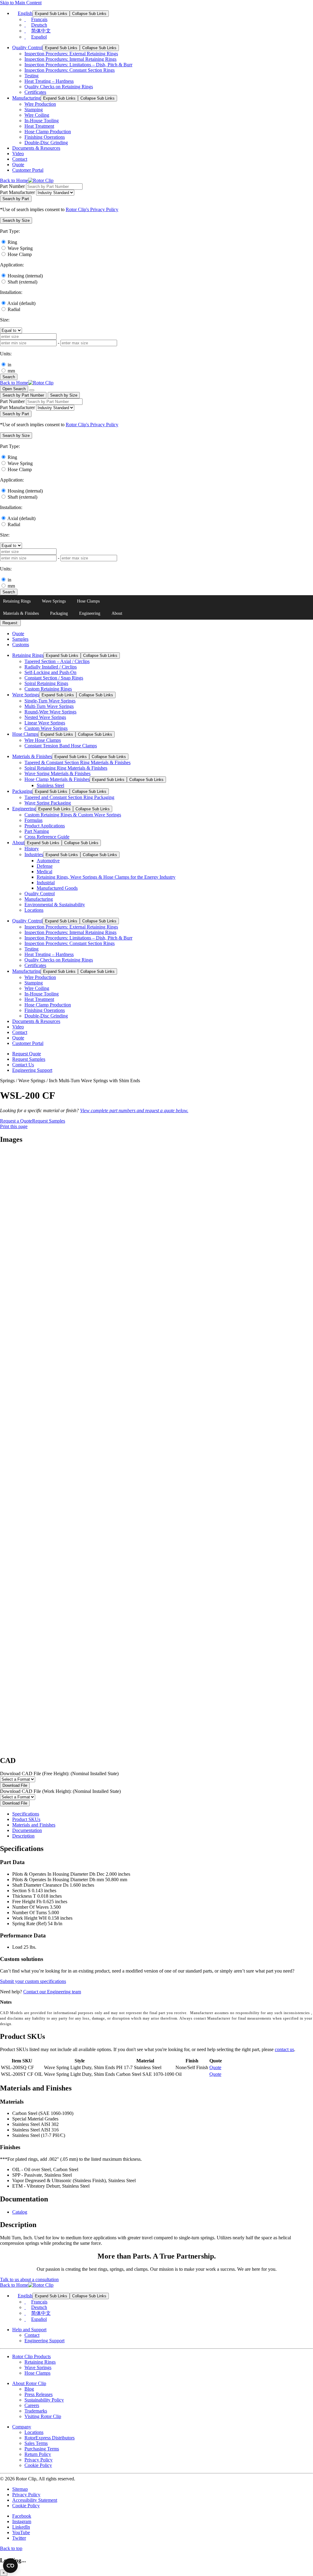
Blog (29, 2389)
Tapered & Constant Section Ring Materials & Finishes (77, 762)
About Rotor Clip (29, 2383)
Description (23, 1836)
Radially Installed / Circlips (51, 667)
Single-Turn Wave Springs (50, 701)
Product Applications (45, 826)
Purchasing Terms (42, 2449)
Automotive (48, 861)
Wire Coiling (37, 115)
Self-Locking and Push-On (50, 672)
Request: (10, 623)
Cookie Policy (38, 2465)
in (9, 365)
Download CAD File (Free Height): (59, 1774)
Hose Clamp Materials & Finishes (57, 779)
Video (18, 154)
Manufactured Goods (57, 888)
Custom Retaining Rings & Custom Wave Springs (73, 815)
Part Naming (37, 831)
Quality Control (27, 48)
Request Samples (29, 1059)
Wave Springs (54, 601)
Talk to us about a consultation (29, 2279)
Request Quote (27, 1054)
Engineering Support (32, 1070)
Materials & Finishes (21, 613)
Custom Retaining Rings (48, 689)
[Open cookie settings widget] (10, 2566)
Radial (14, 309)
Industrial (46, 883)
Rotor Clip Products (31, 2356)
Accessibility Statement (35, 2500)
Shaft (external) (22, 282)
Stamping (34, 110)
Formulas (33, 820)
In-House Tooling (42, 121)
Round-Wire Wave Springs (50, 712)
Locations (34, 910)
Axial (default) (21, 303)
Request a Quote (16, 1121)
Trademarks (36, 2411)
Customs (21, 645)
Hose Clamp (20, 254)
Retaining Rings (17, 601)
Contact (20, 159)
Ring (12, 242)
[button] (16, 220)
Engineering (90, 613)
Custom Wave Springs (46, 728)
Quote (18, 165)
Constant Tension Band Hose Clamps (61, 746)
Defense (45, 866)
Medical (44, 872)
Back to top (11, 2548)
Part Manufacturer (17, 192)
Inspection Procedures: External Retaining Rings (71, 54)
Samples (20, 639)
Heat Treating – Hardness (49, 81)
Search (9, 377)
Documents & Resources (36, 148)
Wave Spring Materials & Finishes (57, 773)
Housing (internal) (25, 276)
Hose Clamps (88, 601)
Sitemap (20, 2489)
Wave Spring (20, 248)
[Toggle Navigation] (32, 390)
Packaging (59, 613)
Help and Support (29, 2330)
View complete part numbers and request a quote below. (134, 1110)
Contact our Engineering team (52, 1992)
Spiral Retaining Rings (46, 683)
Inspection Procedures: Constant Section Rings (70, 70)
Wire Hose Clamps (43, 740)
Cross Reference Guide (47, 837)
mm (11, 371)
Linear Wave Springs (45, 723)
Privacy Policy (39, 2460)
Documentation (27, 1830)
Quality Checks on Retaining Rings (59, 87)
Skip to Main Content (21, 3)
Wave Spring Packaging (48, 803)
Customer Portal (28, 170)
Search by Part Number (23, 395)
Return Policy (38, 2454)
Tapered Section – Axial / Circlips (57, 661)
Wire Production (40, 104)
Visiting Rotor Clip (43, 2416)
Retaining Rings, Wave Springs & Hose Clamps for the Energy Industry (106, 877)
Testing (31, 76)
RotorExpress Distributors (50, 2438)
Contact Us (23, 1065)
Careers (32, 2405)
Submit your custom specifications (33, 1981)
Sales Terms (36, 2443)
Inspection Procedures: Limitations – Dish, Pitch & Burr (78, 65)
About (117, 613)
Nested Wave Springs (45, 717)
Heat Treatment (39, 126)
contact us (284, 2049)
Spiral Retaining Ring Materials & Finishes (66, 768)
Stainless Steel (50, 785)
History (32, 849)
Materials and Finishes (34, 1825)
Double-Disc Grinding (46, 143)
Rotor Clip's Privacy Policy (92, 209)
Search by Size (64, 395)
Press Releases (39, 2394)
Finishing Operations (45, 137)
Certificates (35, 92)
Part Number (12, 186)
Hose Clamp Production (48, 132)
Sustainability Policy (44, 2400)
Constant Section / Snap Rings (54, 678)
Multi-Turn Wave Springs (49, 706)
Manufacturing (26, 98)
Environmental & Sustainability (55, 905)
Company (22, 2427)
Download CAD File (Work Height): (60, 1791)
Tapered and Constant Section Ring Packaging (69, 797)
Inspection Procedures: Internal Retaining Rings (70, 59)
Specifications (26, 1814)
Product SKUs (26, 1819)
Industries (34, 854)
